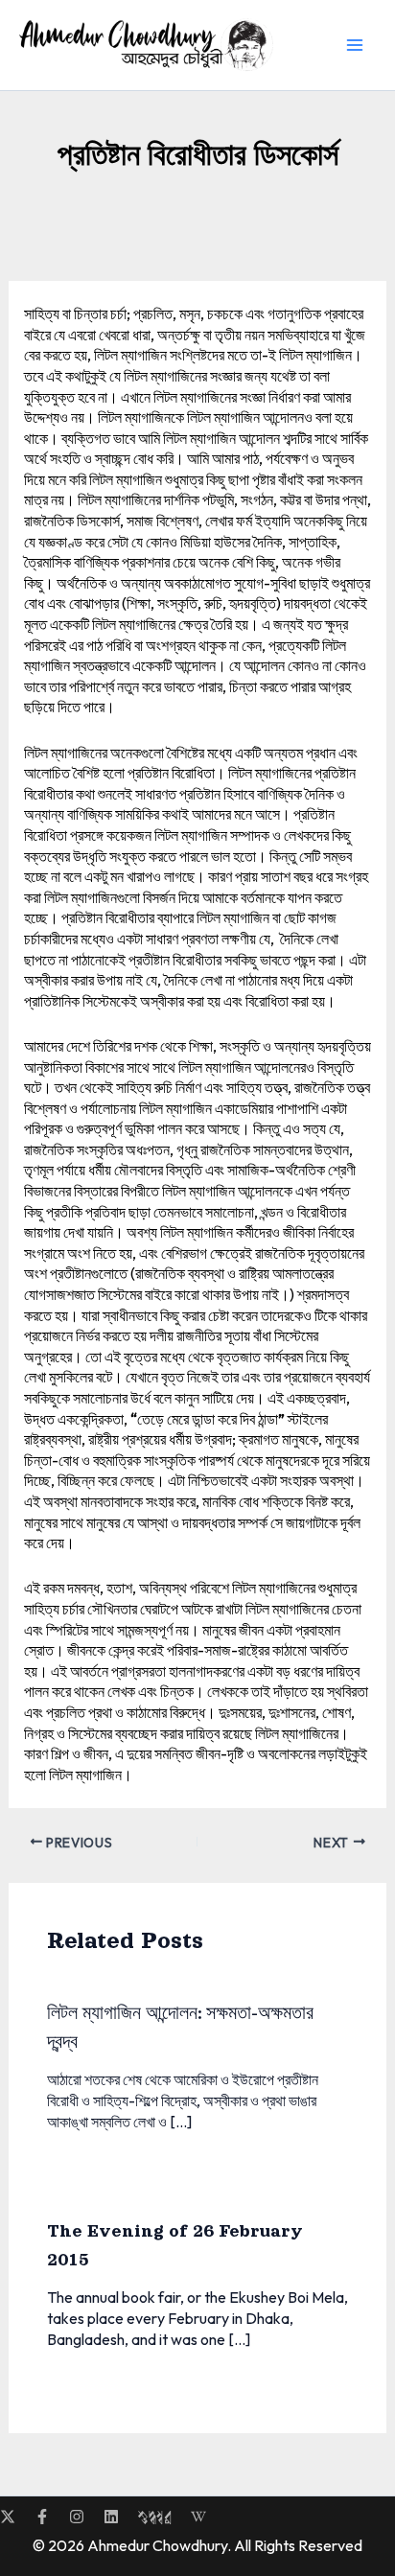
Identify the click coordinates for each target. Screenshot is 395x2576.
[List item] (8, 2517)
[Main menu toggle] (355, 45)
